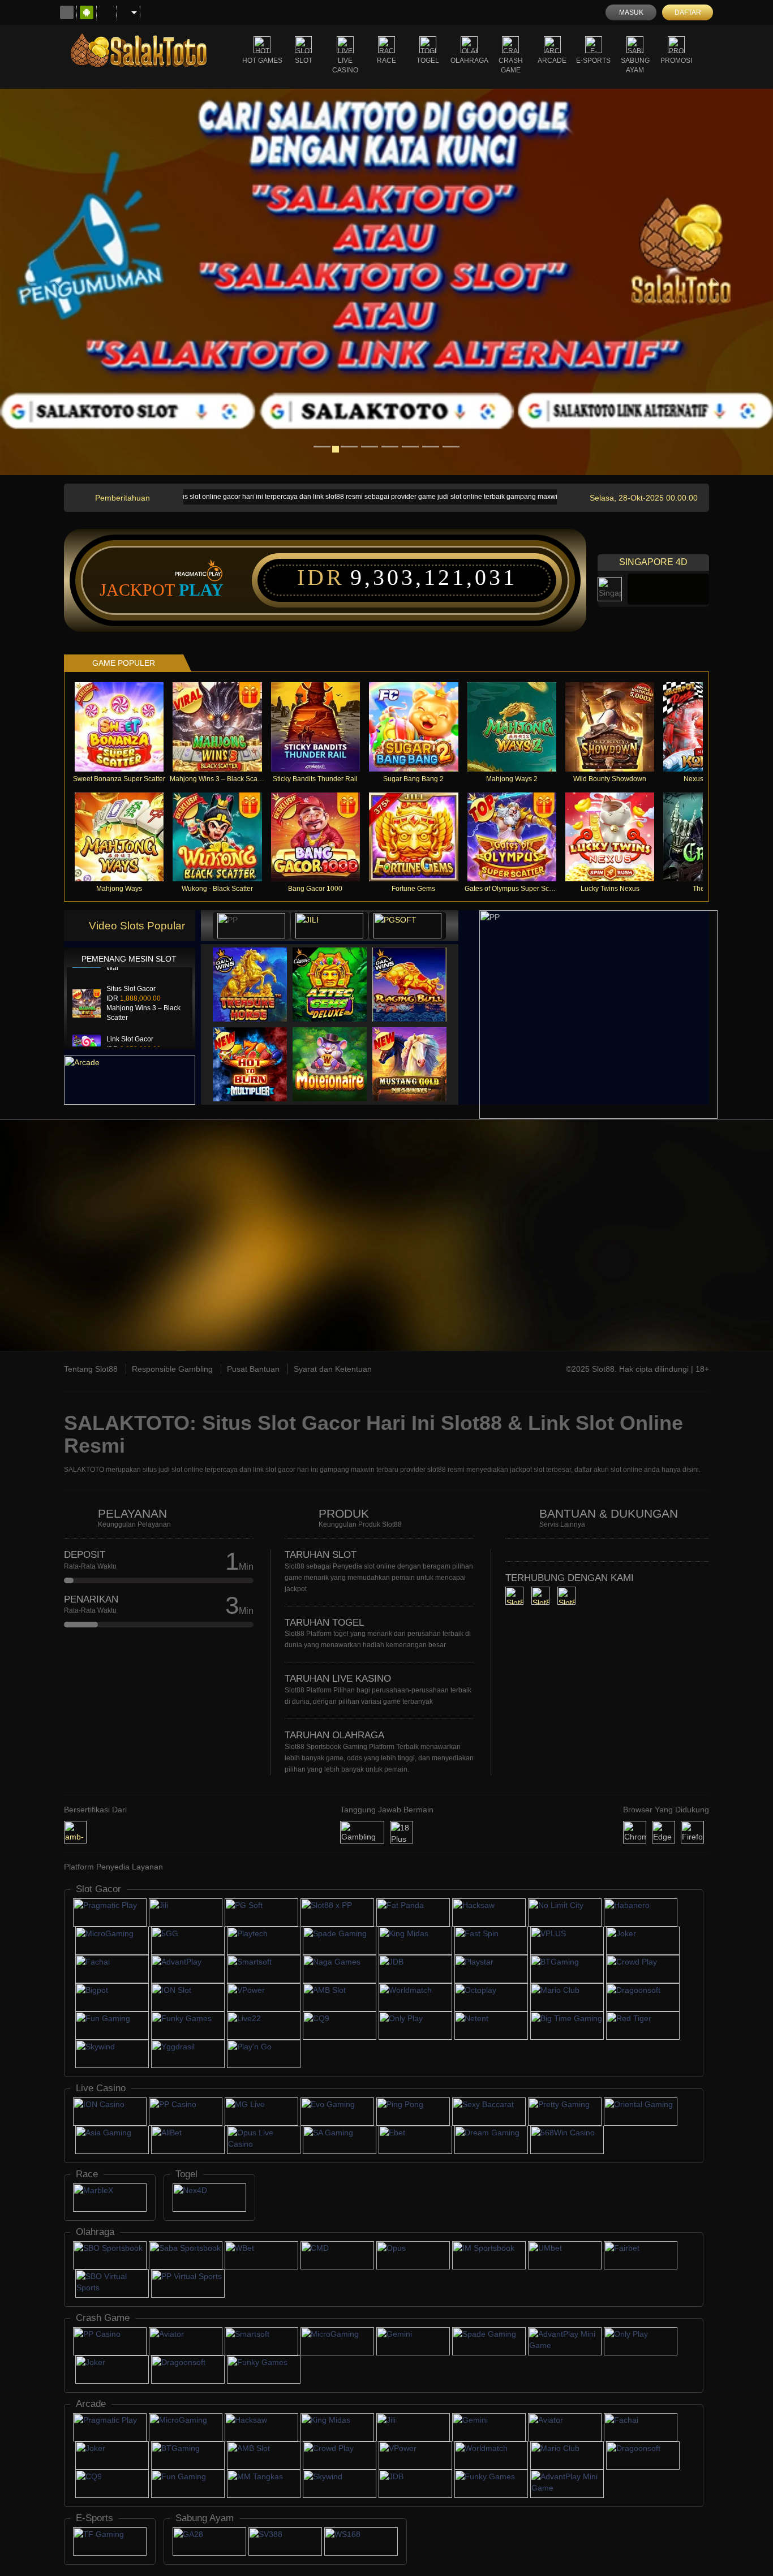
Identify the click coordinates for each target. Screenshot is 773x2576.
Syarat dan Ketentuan (333, 1369)
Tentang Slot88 (91, 1369)
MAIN (126, 727)
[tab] (251, 926)
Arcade (552, 61)
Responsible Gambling (172, 1369)
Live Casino (345, 65)
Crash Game (511, 65)
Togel (428, 61)
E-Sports (593, 61)
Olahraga (469, 61)
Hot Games (262, 61)
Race (386, 61)
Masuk (631, 12)
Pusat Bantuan (253, 1369)
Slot (304, 61)
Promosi (676, 61)
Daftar (688, 12)
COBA (257, 973)
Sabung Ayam (635, 65)
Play (201, 590)
